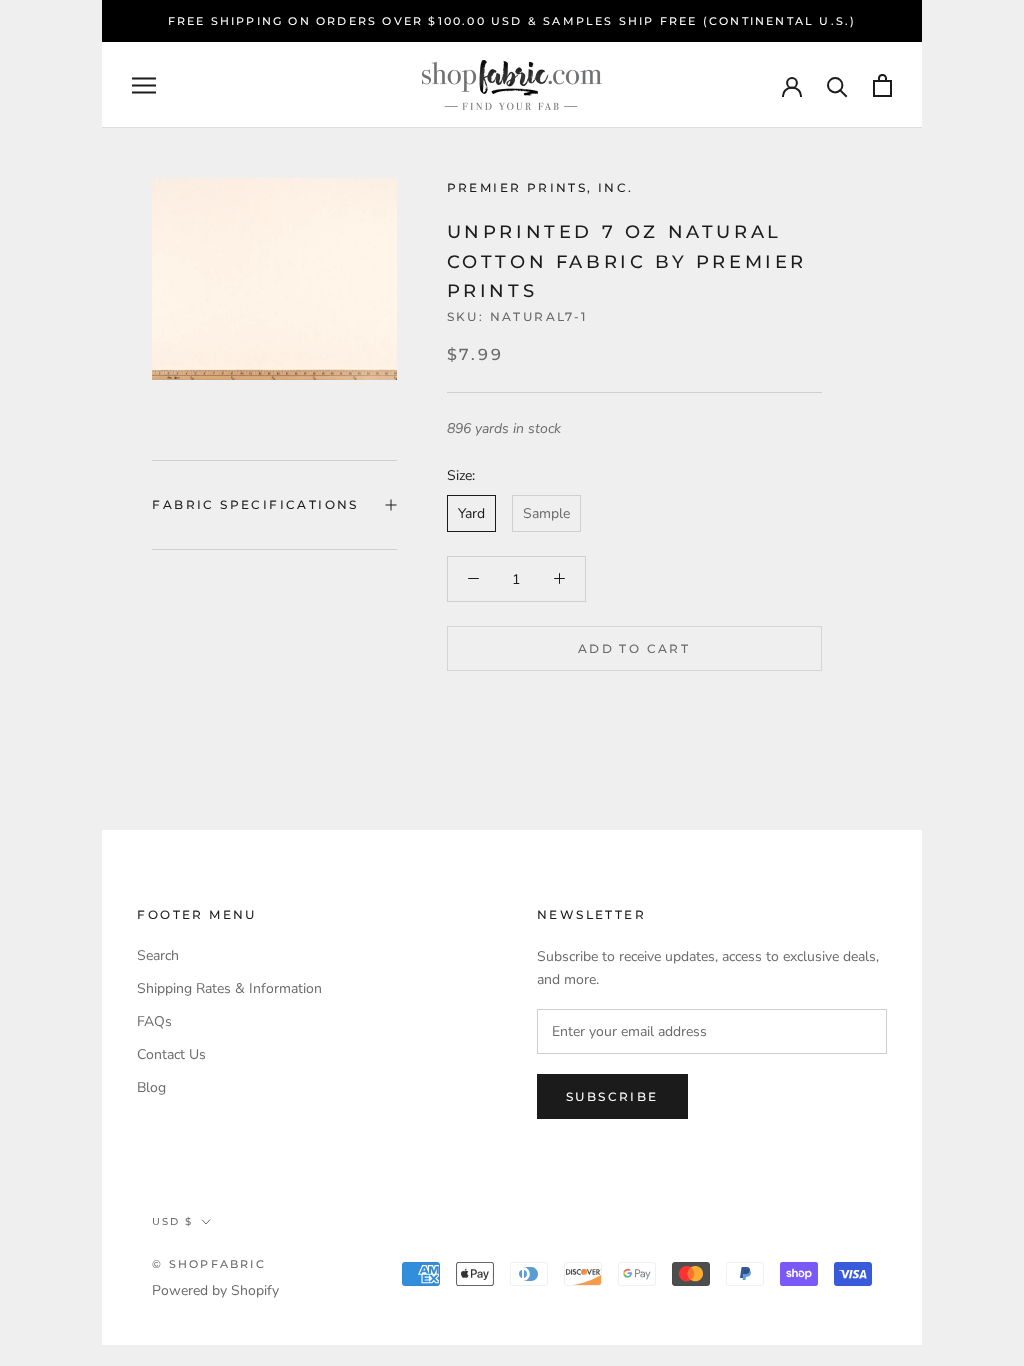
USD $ (172, 1221)
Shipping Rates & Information (229, 988)
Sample (546, 513)
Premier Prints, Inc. (540, 187)
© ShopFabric (208, 1264)
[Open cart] (882, 85)
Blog (151, 1087)
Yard (471, 513)
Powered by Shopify (215, 1290)
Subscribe (612, 1096)
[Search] (837, 85)
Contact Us (171, 1054)
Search (158, 955)
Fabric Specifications (255, 504)
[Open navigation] (144, 85)
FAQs (154, 1021)
